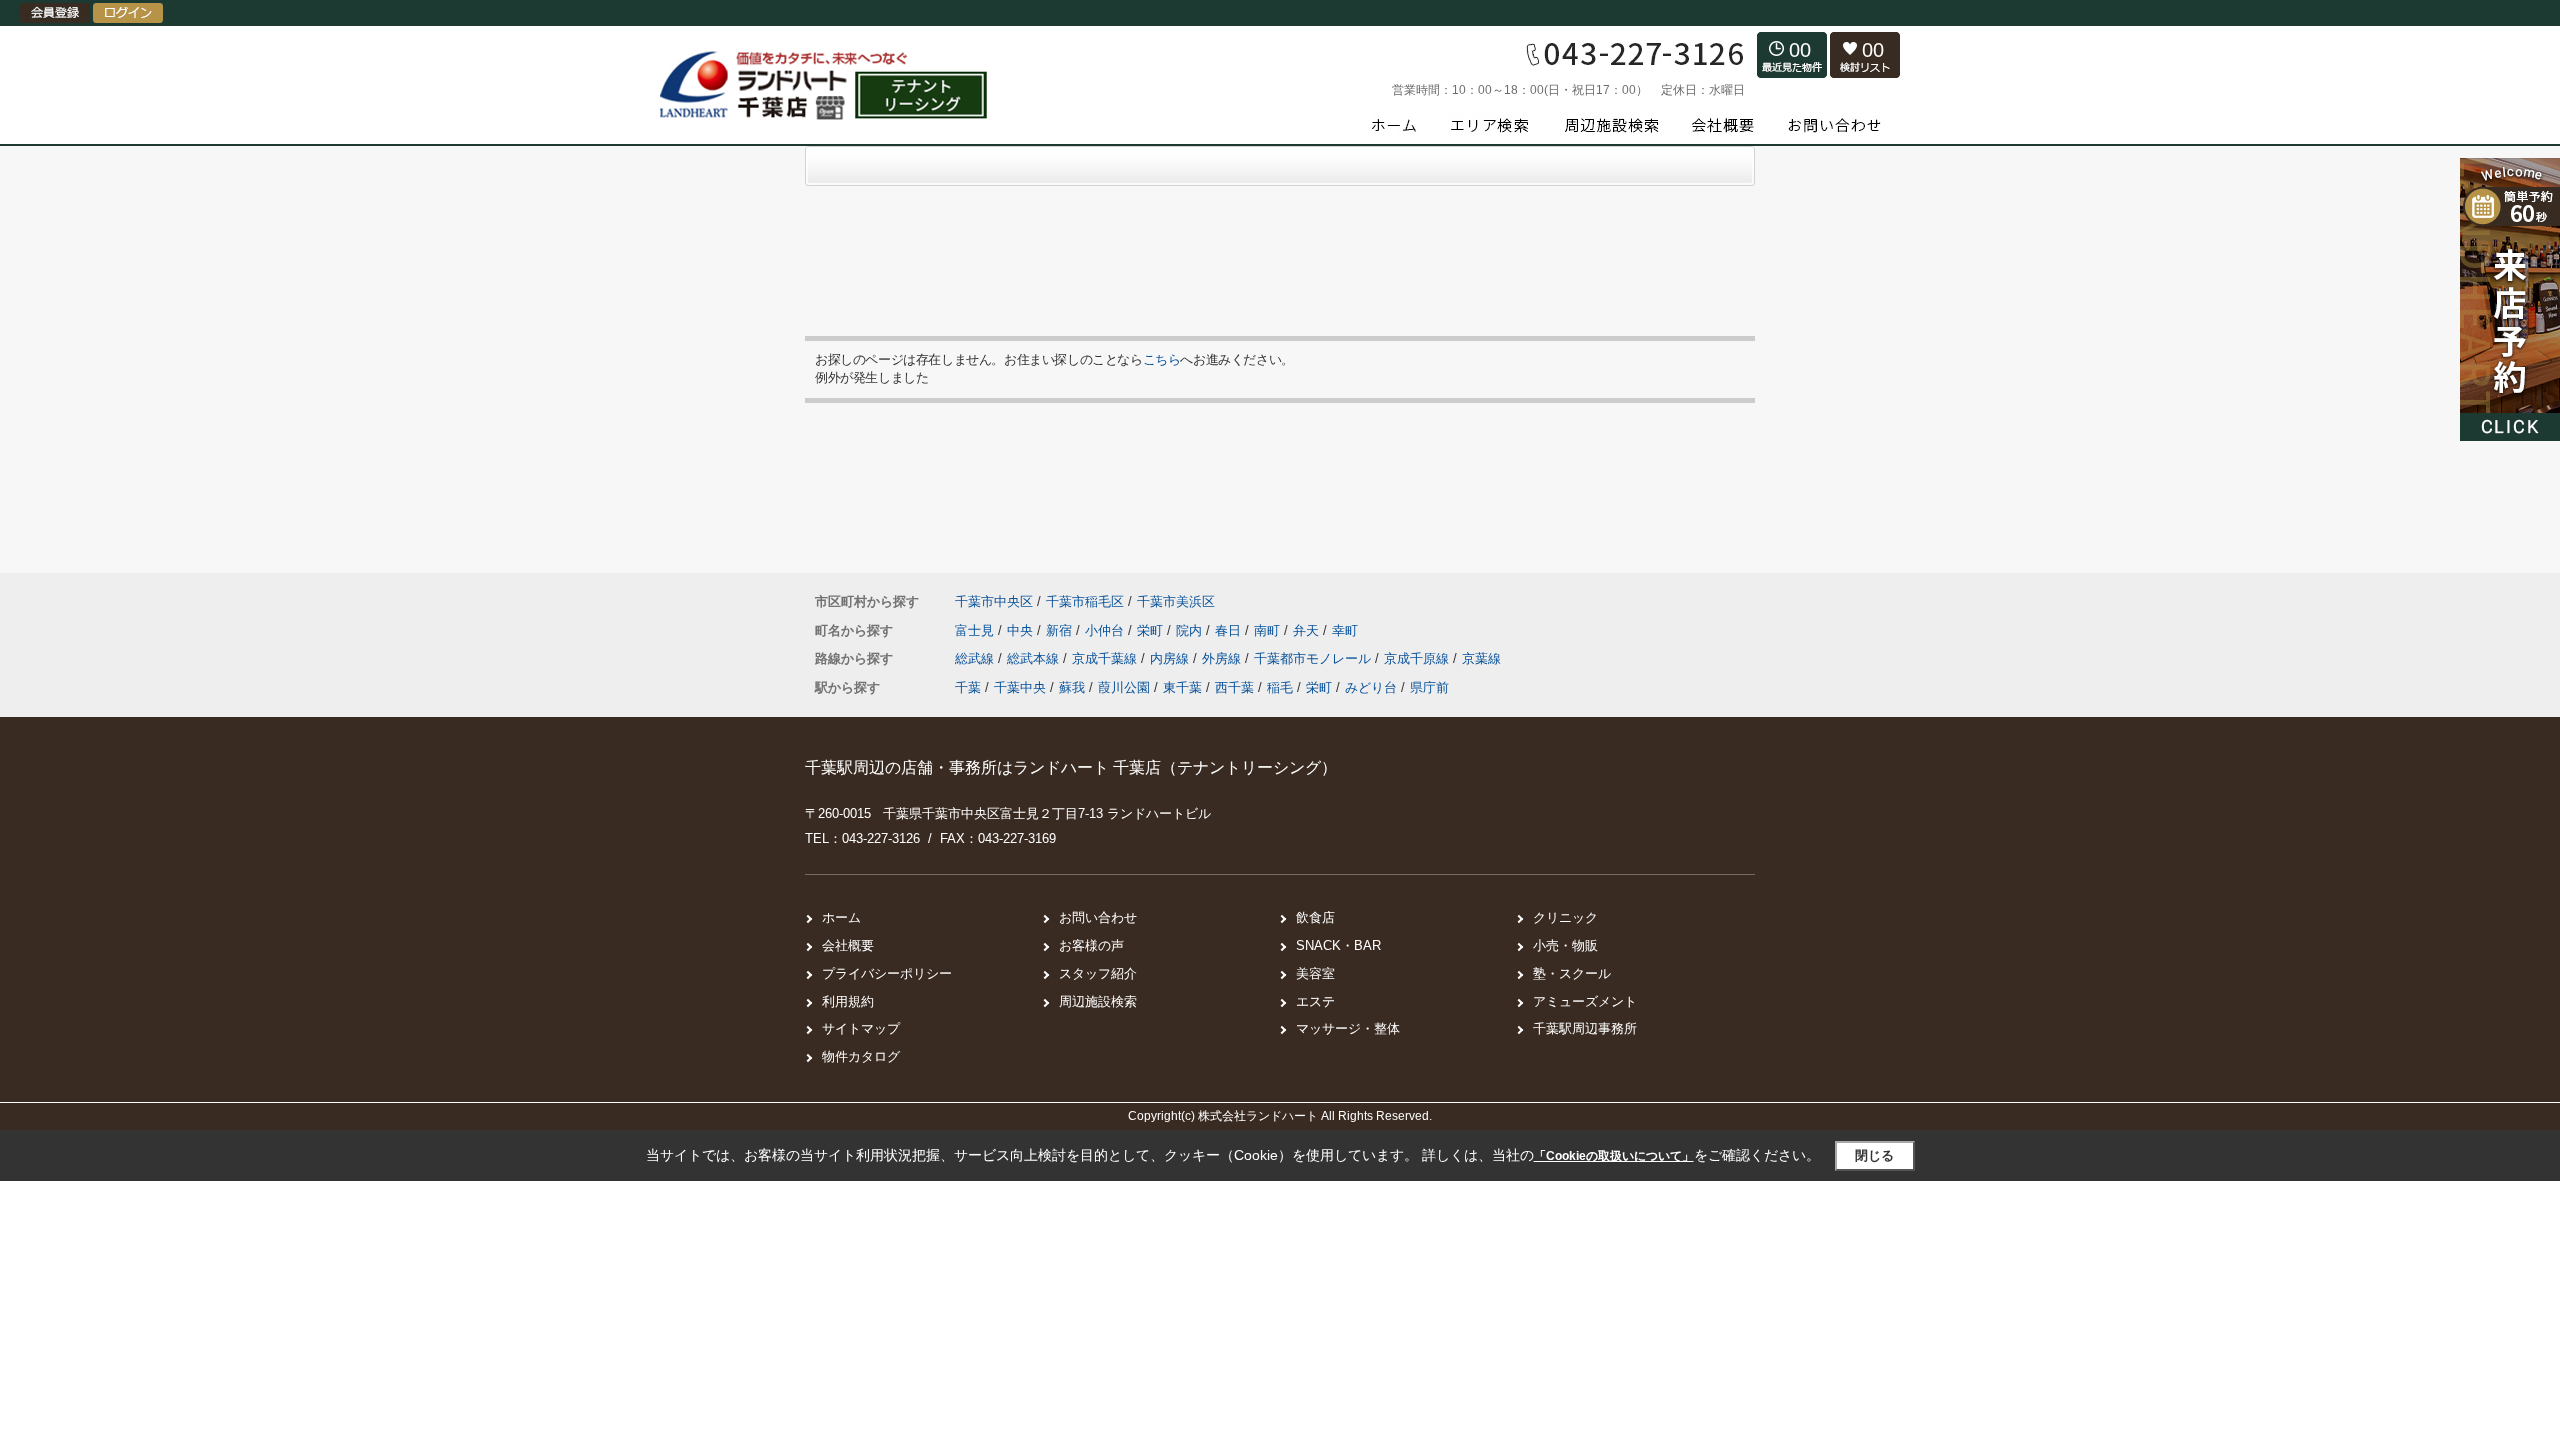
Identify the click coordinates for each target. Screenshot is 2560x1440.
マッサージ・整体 (1348, 1028)
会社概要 (848, 945)
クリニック (1565, 917)
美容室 (1315, 973)
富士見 (976, 630)
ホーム (841, 917)
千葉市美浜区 (1176, 601)
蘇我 (1072, 687)
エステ (1315, 1001)
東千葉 (1182, 687)
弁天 (1308, 630)
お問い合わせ (1098, 917)
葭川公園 (1124, 687)
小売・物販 (1565, 945)
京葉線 (1481, 658)
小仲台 (1106, 630)
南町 (1269, 630)
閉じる (1874, 1155)
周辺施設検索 (1098, 1001)
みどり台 (1371, 687)
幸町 (1345, 630)
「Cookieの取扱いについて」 (1614, 1156)
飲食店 (1315, 917)
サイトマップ (861, 1028)
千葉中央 (1020, 687)
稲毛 (1280, 687)
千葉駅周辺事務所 (1585, 1028)
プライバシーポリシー (887, 973)
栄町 (1152, 630)
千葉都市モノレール (1314, 658)
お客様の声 (1091, 945)
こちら (1162, 359)
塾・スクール (1572, 973)
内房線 (1171, 658)
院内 (1191, 630)
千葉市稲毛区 (1085, 601)
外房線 (1223, 658)
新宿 (1061, 630)
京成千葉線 (1106, 658)
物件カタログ (861, 1056)
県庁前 (1429, 687)
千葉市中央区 (994, 601)
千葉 (968, 687)
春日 (1230, 630)
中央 (1022, 630)
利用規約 (848, 1001)
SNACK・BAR (1338, 945)
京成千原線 (1418, 658)
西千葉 (1234, 687)
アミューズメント (1585, 1001)
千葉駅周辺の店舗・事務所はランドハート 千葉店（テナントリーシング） (1071, 767)
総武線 (976, 658)
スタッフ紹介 (1098, 973)
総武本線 (1035, 658)
